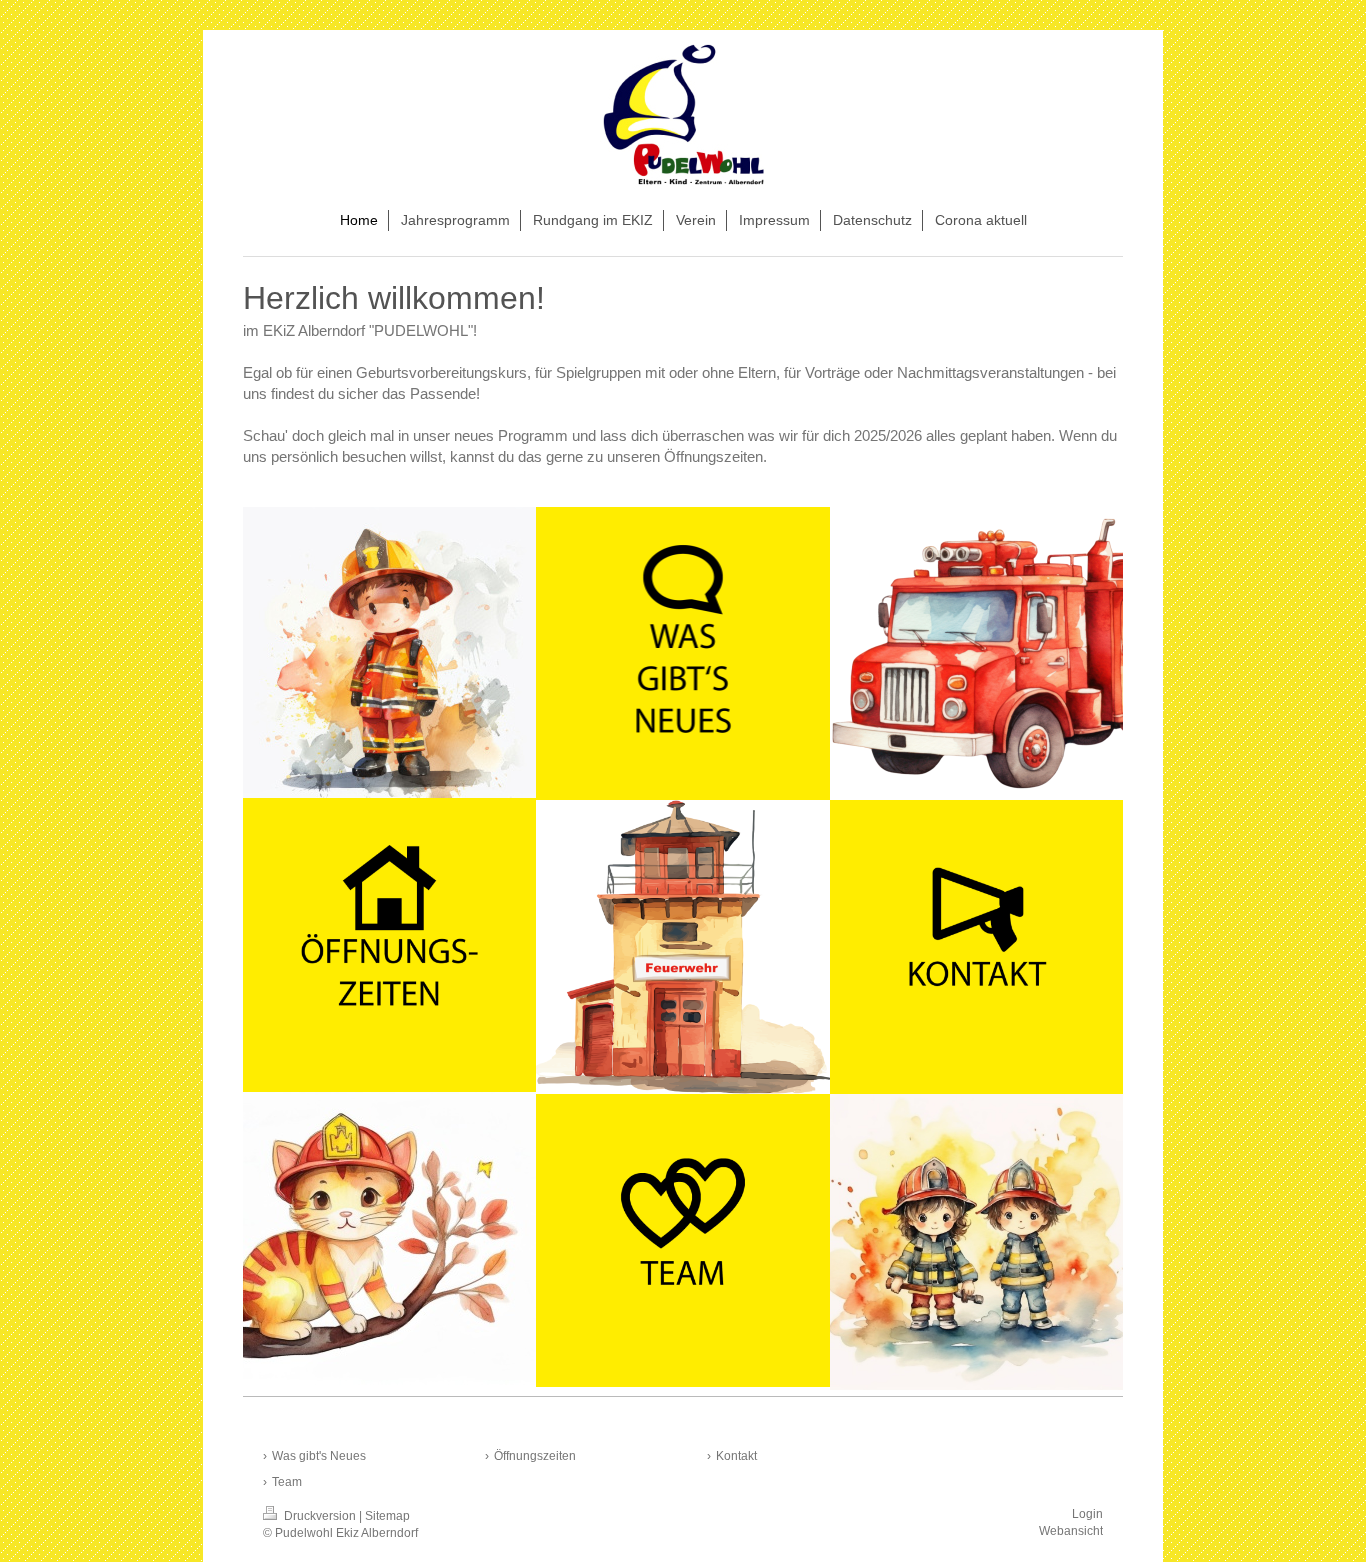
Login (1087, 1514)
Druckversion (320, 1516)
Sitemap (387, 1516)
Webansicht (1071, 1531)
